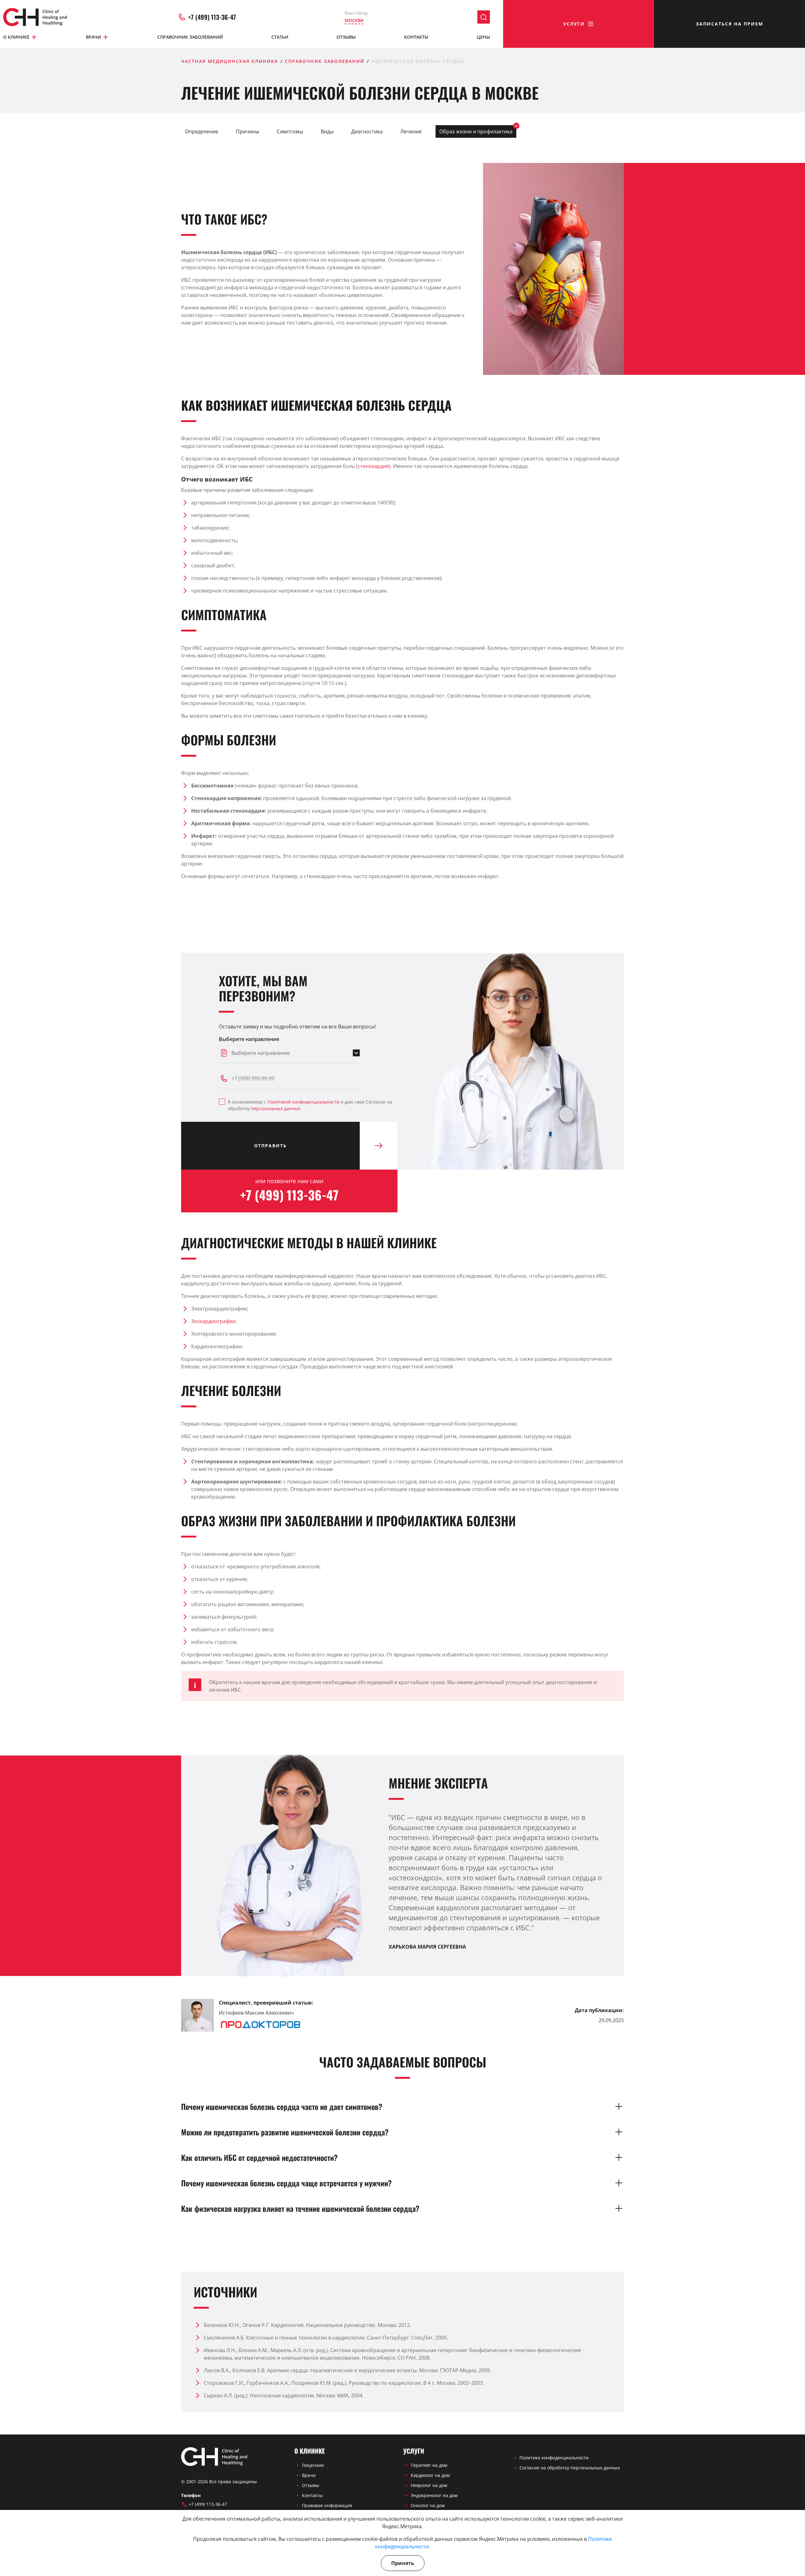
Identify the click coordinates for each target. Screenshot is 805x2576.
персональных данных (276, 1108)
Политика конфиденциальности (554, 2458)
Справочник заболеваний (190, 37)
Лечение (411, 131)
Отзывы (346, 37)
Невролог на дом (429, 2485)
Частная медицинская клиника (230, 61)
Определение (202, 131)
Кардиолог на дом (430, 2475)
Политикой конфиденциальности (303, 1102)
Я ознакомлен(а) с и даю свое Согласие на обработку (310, 1105)
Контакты (416, 37)
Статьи (280, 37)
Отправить (270, 1146)
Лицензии (313, 2465)
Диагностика (367, 131)
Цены (483, 37)
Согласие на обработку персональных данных (570, 2468)
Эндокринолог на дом (434, 2495)
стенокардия (373, 466)
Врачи (93, 37)
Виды (327, 131)
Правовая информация (327, 2505)
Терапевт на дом (429, 2465)
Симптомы (290, 131)
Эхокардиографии (213, 1321)
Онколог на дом (428, 2505)
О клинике (16, 37)
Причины (247, 131)
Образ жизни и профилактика (476, 131)
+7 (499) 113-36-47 (212, 17)
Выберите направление (249, 1039)
